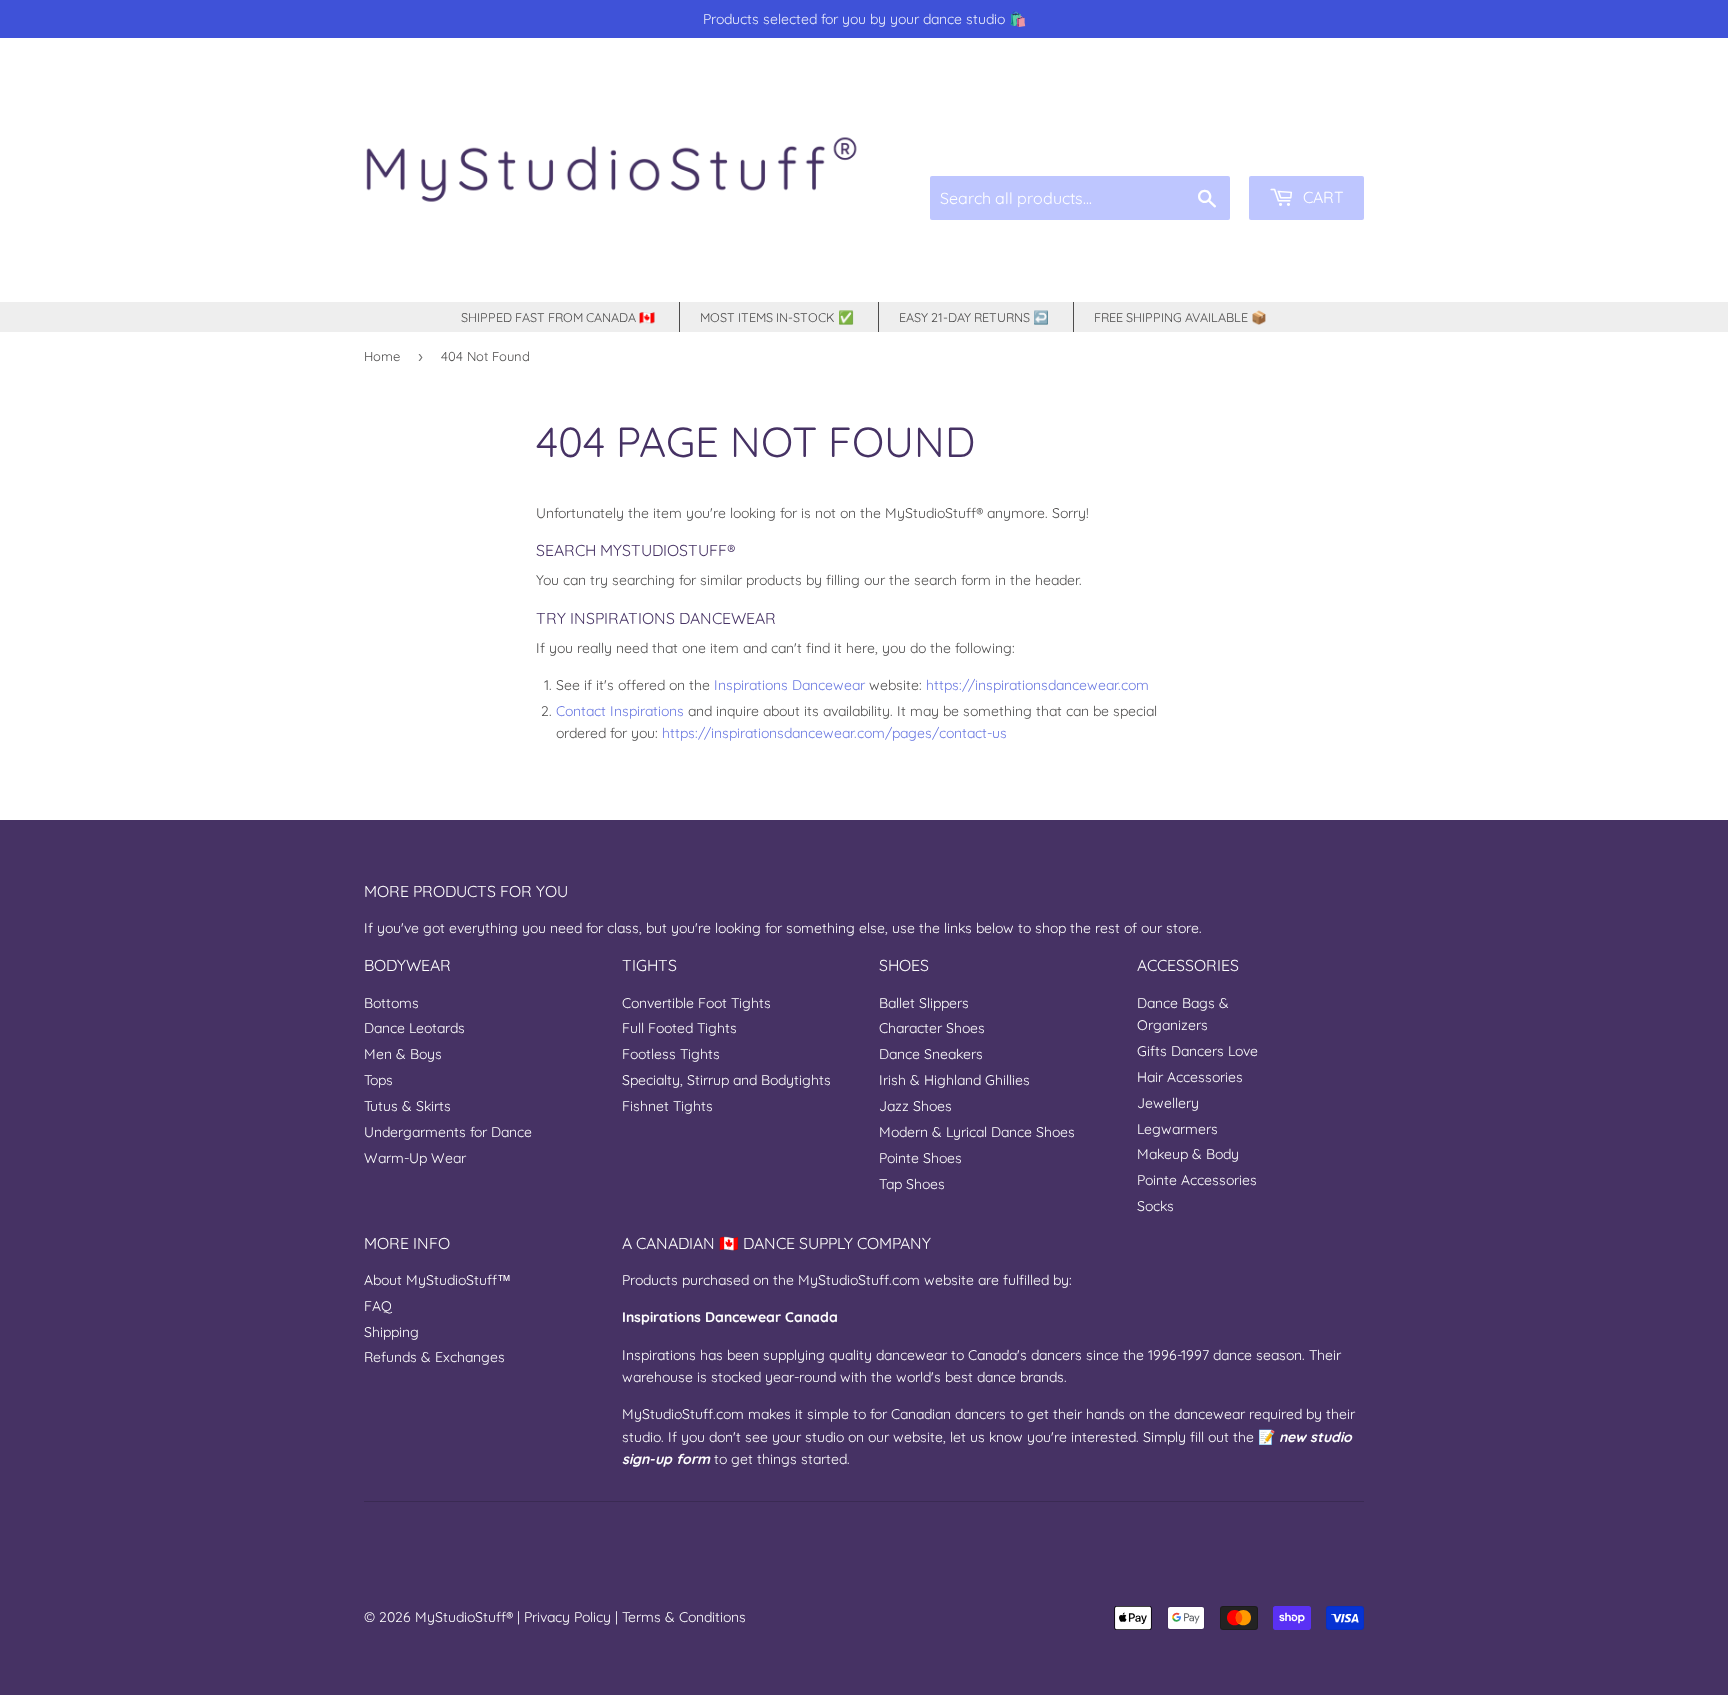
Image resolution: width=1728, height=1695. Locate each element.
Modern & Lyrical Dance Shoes (977, 1132)
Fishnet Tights (667, 1106)
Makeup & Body (1188, 1154)
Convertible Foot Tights (696, 1003)
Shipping (391, 1332)
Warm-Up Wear (415, 1158)
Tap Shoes (912, 1184)
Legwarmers (1177, 1129)
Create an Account (1312, 129)
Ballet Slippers (924, 1003)
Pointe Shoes (920, 1158)
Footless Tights (671, 1054)
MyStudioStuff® (464, 1617)
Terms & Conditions (684, 1617)
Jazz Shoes (915, 1106)
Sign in (1213, 129)
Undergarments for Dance (448, 1132)
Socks (1155, 1206)
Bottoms (391, 1003)
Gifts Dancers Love (1197, 1051)
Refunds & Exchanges (434, 1357)
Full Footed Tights (679, 1028)
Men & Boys (403, 1054)
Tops (378, 1080)
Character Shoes (932, 1028)
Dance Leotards (414, 1028)
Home (382, 356)
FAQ (378, 1306)
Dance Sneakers (931, 1054)
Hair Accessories (1190, 1077)
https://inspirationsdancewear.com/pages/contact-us (834, 733)
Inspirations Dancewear (789, 685)
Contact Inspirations (620, 711)
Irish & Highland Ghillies (954, 1080)
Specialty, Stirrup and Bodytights (726, 1080)
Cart (1321, 197)
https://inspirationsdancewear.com (1037, 685)
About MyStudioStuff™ (437, 1280)
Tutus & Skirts (407, 1106)
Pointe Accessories (1197, 1180)
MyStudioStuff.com (859, 1280)
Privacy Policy (567, 1617)
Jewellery (1168, 1103)
